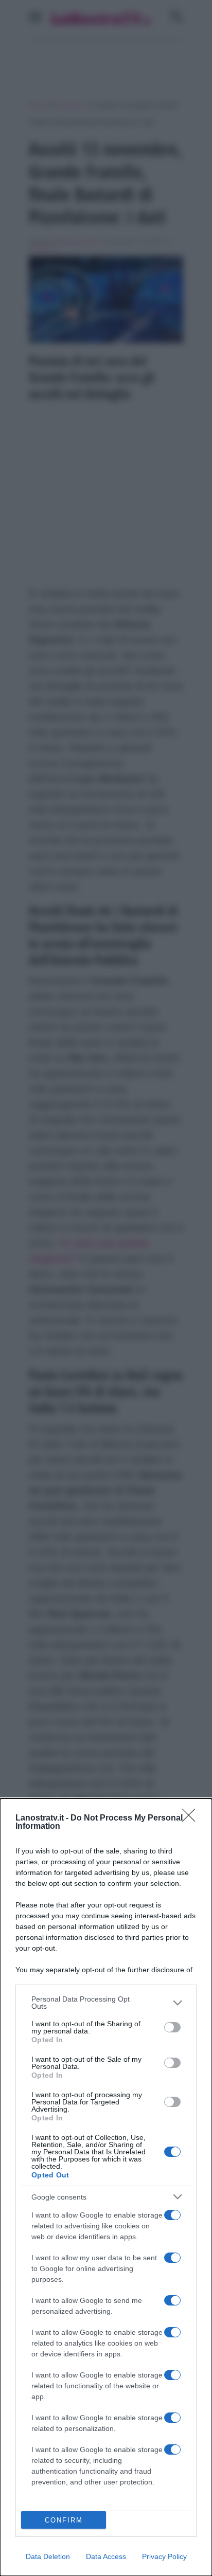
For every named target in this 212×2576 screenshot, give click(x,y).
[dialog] (106, 2187)
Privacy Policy (164, 2556)
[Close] (192, 1818)
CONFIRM (64, 2520)
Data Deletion (48, 2556)
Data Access (106, 2556)
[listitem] (106, 2003)
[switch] (172, 2027)
